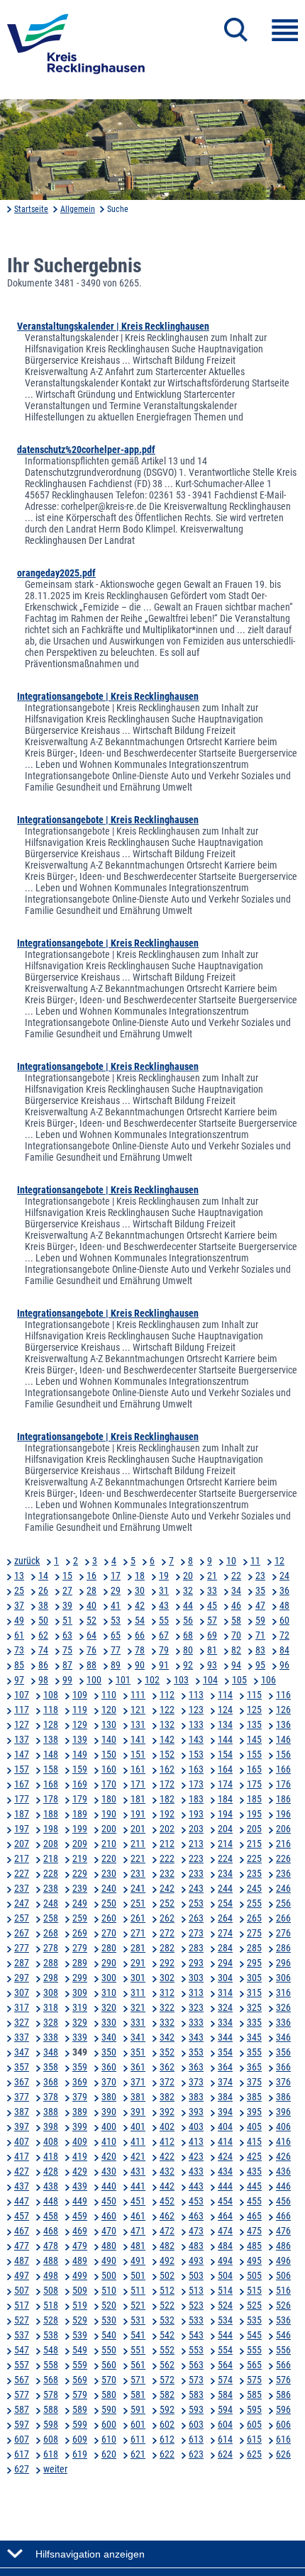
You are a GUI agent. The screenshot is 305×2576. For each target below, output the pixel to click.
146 (283, 1739)
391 (138, 2112)
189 (80, 1814)
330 (109, 2022)
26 (43, 1590)
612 (167, 2439)
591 (138, 2409)
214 (225, 1844)
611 (138, 2439)
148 (51, 1754)
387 (22, 2112)
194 (225, 1814)
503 (196, 2275)
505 (254, 2275)
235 (254, 1873)
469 (80, 2231)
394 (225, 2112)
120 (109, 1710)
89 (116, 1665)
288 (51, 1963)
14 (43, 1576)
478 (51, 2246)
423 (196, 2156)
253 (196, 1903)
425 (254, 2156)
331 (138, 2022)
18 (140, 1576)
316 (283, 1992)
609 (80, 2439)
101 (123, 1680)
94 (236, 1665)
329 (80, 2022)
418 (51, 2156)
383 (196, 2097)
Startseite (31, 209)
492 (167, 2260)
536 (283, 2320)
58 (236, 1620)
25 (19, 1590)
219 (80, 1858)
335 (254, 2022)
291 (138, 1963)
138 (51, 1739)
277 (22, 1948)
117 (22, 1710)
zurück (27, 1561)
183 (196, 1799)
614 (225, 2439)
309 (80, 1992)
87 (67, 1665)
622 (167, 2454)
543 (196, 2335)
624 (225, 2454)
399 (80, 2126)
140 (109, 1739)
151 (138, 1754)
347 (22, 2052)
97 (19, 1680)
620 (109, 2454)
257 (22, 1918)
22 (236, 1576)
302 (167, 1978)
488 (51, 2260)
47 (260, 1605)
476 (283, 2231)
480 (109, 2246)
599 (80, 2424)
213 (196, 1844)
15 (67, 1576)
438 (51, 2186)
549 (80, 2350)
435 (254, 2171)
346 (283, 2037)
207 (22, 1844)
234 (225, 1873)
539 (80, 2335)
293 (196, 1963)
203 (196, 1829)
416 (283, 2141)
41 (116, 1605)
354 (225, 2052)
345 (254, 2037)
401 (138, 2126)
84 (284, 1650)
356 (283, 2052)
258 (51, 1918)
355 (254, 2052)
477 (22, 2246)
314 (225, 1992)
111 (138, 1695)
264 (225, 1918)
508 (51, 2290)
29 (116, 1590)
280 (109, 1948)
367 (22, 2082)
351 (138, 2052)
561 (138, 2365)
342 (167, 2037)
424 (225, 2156)
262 (167, 1918)
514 (225, 2290)
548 (51, 2350)
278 (51, 1948)
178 (51, 1799)
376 (283, 2082)
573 (196, 2380)
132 (167, 1724)
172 (167, 1784)
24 (284, 1576)
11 (255, 1561)
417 (22, 2156)
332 (167, 2022)
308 (51, 1992)
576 (283, 2380)
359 (80, 2067)
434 (225, 2171)
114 (225, 1695)
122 (167, 1710)
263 (196, 1918)
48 (284, 1605)
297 (22, 1978)
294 (225, 1963)
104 (210, 1680)
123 (196, 1710)
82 (236, 1650)
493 (196, 2260)
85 (19, 1665)
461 (138, 2216)
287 (22, 1963)
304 (225, 1978)
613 (196, 2439)
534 (225, 2320)
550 (109, 2350)
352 (167, 2052)
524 (225, 2305)
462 (167, 2216)
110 (109, 1695)
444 (225, 2186)
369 (80, 2082)
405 (254, 2126)
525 (254, 2305)
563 (196, 2365)
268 (51, 1933)
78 (140, 1650)
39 (67, 1605)
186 (283, 1799)
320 (109, 2007)
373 (196, 2082)
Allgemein (78, 209)
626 (283, 2454)
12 (279, 1561)
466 (283, 2216)
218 (51, 1858)
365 (254, 2067)
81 (212, 1650)
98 (43, 1680)
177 (22, 1799)
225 (254, 1858)
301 (138, 1978)
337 (22, 2037)
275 (254, 1933)
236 (283, 1873)
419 (80, 2156)
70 (236, 1635)
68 (188, 1635)
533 (196, 2320)
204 (225, 1829)
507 (22, 2290)
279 (80, 1948)
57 (212, 1620)
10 (231, 1561)
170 (109, 1784)
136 (283, 1724)
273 (196, 1933)
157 (22, 1769)
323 (196, 2007)
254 (225, 1903)
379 (80, 2097)
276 (283, 1933)
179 (80, 1799)
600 (109, 2424)
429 (80, 2171)
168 (51, 1784)
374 (225, 2082)
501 (138, 2275)
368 (51, 2082)
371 (138, 2082)
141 (138, 1739)
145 (254, 1739)
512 (167, 2290)
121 (138, 1710)
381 (138, 2097)
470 (109, 2231)
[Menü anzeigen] (285, 30)
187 (22, 1814)
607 (22, 2439)
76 (91, 1650)
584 (225, 2394)
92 (188, 1665)
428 (51, 2171)
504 (225, 2275)
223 (196, 1858)
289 (80, 1963)
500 (109, 2275)
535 (254, 2320)
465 (254, 2216)
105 (239, 1680)
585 (254, 2394)
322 (167, 2007)
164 (225, 1769)
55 (164, 1620)
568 (51, 2380)
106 (268, 1680)
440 (109, 2186)
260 (109, 1918)
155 (254, 1754)
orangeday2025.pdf (56, 573)
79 (164, 1650)
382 (167, 2097)
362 (167, 2067)
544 (225, 2335)
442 (167, 2186)
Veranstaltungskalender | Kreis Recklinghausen (113, 326)
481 (138, 2246)
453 (196, 2201)
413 (196, 2141)
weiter (55, 2469)
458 (51, 2216)
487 (22, 2260)
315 (254, 1992)
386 (283, 2097)
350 (109, 2052)
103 (181, 1680)
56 (188, 1620)
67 (164, 1635)
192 (167, 1814)
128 (51, 1724)
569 (80, 2380)
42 (140, 1605)
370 (109, 2082)
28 (91, 1590)
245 (254, 1888)
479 (80, 2246)
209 (80, 1844)
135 (254, 1724)
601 (138, 2424)
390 (109, 2112)
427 (22, 2171)
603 (196, 2424)
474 (225, 2231)
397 (22, 2126)
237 (22, 1888)
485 (254, 2246)
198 (51, 1829)
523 (196, 2305)
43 (164, 1605)
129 (80, 1724)
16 (91, 1576)
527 (22, 2320)
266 (283, 1918)
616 (283, 2439)
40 (91, 1605)
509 (80, 2290)
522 (167, 2305)
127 (22, 1724)
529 (80, 2320)
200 (109, 1829)
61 (19, 1635)
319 (80, 2007)
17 (116, 1576)
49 (19, 1620)
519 (80, 2305)
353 (196, 2052)
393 (196, 2112)
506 (283, 2275)
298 (51, 1978)
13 (19, 1576)
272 (167, 1933)
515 (254, 2290)
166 (283, 1769)
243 (196, 1888)
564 (225, 2365)
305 (254, 1978)
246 (283, 1888)
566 (283, 2365)
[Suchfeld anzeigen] (236, 30)
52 (91, 1620)
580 (109, 2394)
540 (109, 2335)
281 (138, 1948)
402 (167, 2126)
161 (138, 1769)
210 (109, 1844)
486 (283, 2246)
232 (167, 1873)
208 (51, 1844)
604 (225, 2424)
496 (283, 2260)
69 (212, 1635)
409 (80, 2141)
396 (283, 2112)
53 (116, 1620)
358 (51, 2067)
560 (109, 2365)
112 (167, 1695)
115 (254, 1695)
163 (196, 1769)
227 (22, 1873)
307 (22, 1992)
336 (283, 2022)
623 (196, 2454)
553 (196, 2350)
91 (164, 1665)
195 (254, 1814)
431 (138, 2171)
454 (225, 2201)
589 (80, 2409)
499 (80, 2275)
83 (260, 1650)
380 (109, 2097)
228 (51, 1873)
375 (254, 2082)
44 (188, 1605)
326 (283, 2007)
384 (225, 2097)
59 (260, 1620)
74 (43, 1650)
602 (167, 2424)
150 (109, 1754)
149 (80, 1754)
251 (138, 1903)
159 (80, 1769)
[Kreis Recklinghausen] (76, 48)
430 (109, 2171)
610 (109, 2439)
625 (254, 2454)
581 (138, 2394)
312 (167, 1992)
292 (167, 1963)
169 (80, 1784)
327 (22, 2022)
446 (283, 2186)
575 (254, 2380)
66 (140, 1635)
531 (138, 2320)
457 (22, 2216)
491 (138, 2260)
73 (19, 1650)
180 (109, 1799)
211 (138, 1844)
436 (283, 2171)
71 (260, 1635)
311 (138, 1992)
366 (283, 2067)
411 (138, 2141)
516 (283, 2290)
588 (51, 2409)
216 (283, 1844)
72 (284, 1635)
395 (254, 2112)
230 (109, 1873)
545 (254, 2335)
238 (51, 1888)
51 (67, 1620)
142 (167, 1739)
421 (138, 2156)
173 (196, 1784)
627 (22, 2469)
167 (22, 1784)
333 (196, 2022)
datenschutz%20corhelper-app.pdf (86, 450)
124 (225, 1710)
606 (283, 2424)
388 (51, 2112)
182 (167, 1799)
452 (167, 2201)
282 (167, 1948)
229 (80, 1873)
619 (80, 2454)
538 (51, 2335)
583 (196, 2394)
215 (254, 1844)
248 (51, 1903)
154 (225, 1754)
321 (138, 2007)
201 (138, 1829)
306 (283, 1978)
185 (254, 1799)
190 (109, 1814)
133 (196, 1724)
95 (260, 1665)
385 (254, 2097)
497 (22, 2275)
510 (109, 2290)
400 (109, 2126)
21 (212, 1576)
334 (225, 2022)
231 (138, 1873)
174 (225, 1784)
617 (22, 2454)
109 (80, 1695)
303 (196, 1978)
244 (225, 1888)
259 (80, 1918)
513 (196, 2290)
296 (283, 1963)
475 (254, 2231)
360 (109, 2067)
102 (152, 1680)
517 (22, 2305)
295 (254, 1963)
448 (51, 2201)
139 (80, 1739)
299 (80, 1978)
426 (283, 2156)
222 (167, 1858)
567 (22, 2380)
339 (80, 2037)
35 (260, 1590)
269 (80, 1933)
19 (164, 1576)
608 (51, 2439)
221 (138, 1858)
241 (138, 1888)
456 (283, 2201)
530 (109, 2320)
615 (254, 2439)
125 (254, 1710)
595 (254, 2409)
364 (225, 2067)
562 (167, 2365)
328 (51, 2022)
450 (109, 2201)
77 (116, 1650)
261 (138, 1918)
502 (167, 2275)
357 (22, 2067)
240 (109, 1888)
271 (138, 1933)
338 (51, 2037)
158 (51, 1769)
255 (254, 1903)
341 (138, 2037)
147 (22, 1754)
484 (225, 2246)
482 (167, 2246)
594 (225, 2409)
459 (80, 2216)
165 (254, 1769)
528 (51, 2320)
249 (80, 1903)
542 (167, 2335)
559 (80, 2365)
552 (167, 2350)
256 (283, 1903)
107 (22, 1695)
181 (138, 1799)
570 (109, 2380)
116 (283, 1695)
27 (67, 1590)
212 (167, 1844)
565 (254, 2365)
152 (167, 1754)
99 (67, 1680)
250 (109, 1903)
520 (109, 2305)
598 (51, 2424)
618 (51, 2454)
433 (196, 2171)
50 (43, 1620)
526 (283, 2305)
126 (283, 1710)
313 (196, 1992)
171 (138, 1784)
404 (225, 2126)
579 (80, 2394)
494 (225, 2260)
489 (80, 2260)
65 (116, 1635)
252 (167, 1903)
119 (80, 1710)
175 (254, 1784)
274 (225, 1933)
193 (196, 1814)
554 (225, 2350)
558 (51, 2365)
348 (51, 2052)
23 (260, 1576)
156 (283, 1754)
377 (22, 2097)
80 (188, 1650)
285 (254, 1948)
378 (51, 2097)
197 (22, 1829)
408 (51, 2141)
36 (284, 1590)
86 (43, 1665)
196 (283, 1814)
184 (225, 1799)
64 (91, 1635)
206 (283, 1829)
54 (140, 1620)
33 (212, 1590)
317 (22, 2007)
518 (51, 2305)
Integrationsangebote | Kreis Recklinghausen (108, 696)
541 (138, 2335)
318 (51, 2007)
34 (236, 1590)
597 (22, 2424)
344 (225, 2037)
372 (167, 2082)
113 (196, 1695)
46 (236, 1605)
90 (140, 1665)
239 (80, 1888)
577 (22, 2394)
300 (109, 1978)
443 (196, 2186)
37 (19, 1605)
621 (138, 2454)
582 (167, 2394)
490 (109, 2260)
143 (196, 1739)
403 (196, 2126)
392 (167, 2112)
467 (22, 2231)
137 (22, 1739)
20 (188, 1576)
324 (225, 2007)
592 (167, 2409)
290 (109, 1963)
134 (225, 1724)
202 (167, 1829)
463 (196, 2216)
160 (109, 1769)
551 (138, 2350)
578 (51, 2394)
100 (94, 1680)
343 (196, 2037)
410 (109, 2141)
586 (283, 2394)
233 (196, 1873)
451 (138, 2201)
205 (254, 1829)
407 (22, 2141)
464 (225, 2216)
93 (212, 1665)
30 (140, 1590)
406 (283, 2126)
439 (80, 2186)
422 (167, 2156)
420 (109, 2156)
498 (51, 2275)
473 (196, 2231)
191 (138, 1814)
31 (164, 1590)
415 (254, 2141)
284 (225, 1948)
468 (51, 2231)
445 (254, 2186)
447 (22, 2201)
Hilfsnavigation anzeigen (90, 2554)
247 (22, 1903)
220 (109, 1858)
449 (80, 2201)
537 (22, 2335)
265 (254, 1918)
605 (254, 2424)
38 (43, 1605)
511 (138, 2290)
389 (80, 2112)
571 (138, 2380)
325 (254, 2007)
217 (22, 1858)
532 (167, 2320)
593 (196, 2409)
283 (196, 1948)
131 (138, 1724)
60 (284, 1620)
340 (109, 2037)
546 (283, 2335)
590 (109, 2409)
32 (188, 1590)
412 (167, 2141)
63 (67, 1635)
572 (167, 2380)
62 (43, 1635)
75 (67, 1650)
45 (212, 1605)
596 (283, 2409)
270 (109, 1933)
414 (225, 2141)
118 (51, 1710)
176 (283, 1784)
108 (51, 1695)
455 (254, 2201)
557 (22, 2365)
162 (167, 1769)
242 (167, 1888)
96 (284, 1665)
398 (51, 2126)
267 (22, 1933)
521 (138, 2305)
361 (138, 2067)
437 (22, 2186)
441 (138, 2186)
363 (196, 2067)
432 (167, 2171)
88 (91, 1665)
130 (109, 1724)
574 (225, 2380)
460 (109, 2216)
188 (51, 1814)
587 (22, 2409)
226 (283, 1858)
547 (22, 2350)
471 (138, 2231)
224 (225, 1858)
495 (254, 2260)
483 (196, 2246)
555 (254, 2350)
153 (196, 1754)
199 (80, 1829)
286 (283, 1948)
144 (225, 1739)
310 (109, 1992)
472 (167, 2231)
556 (283, 2350)
